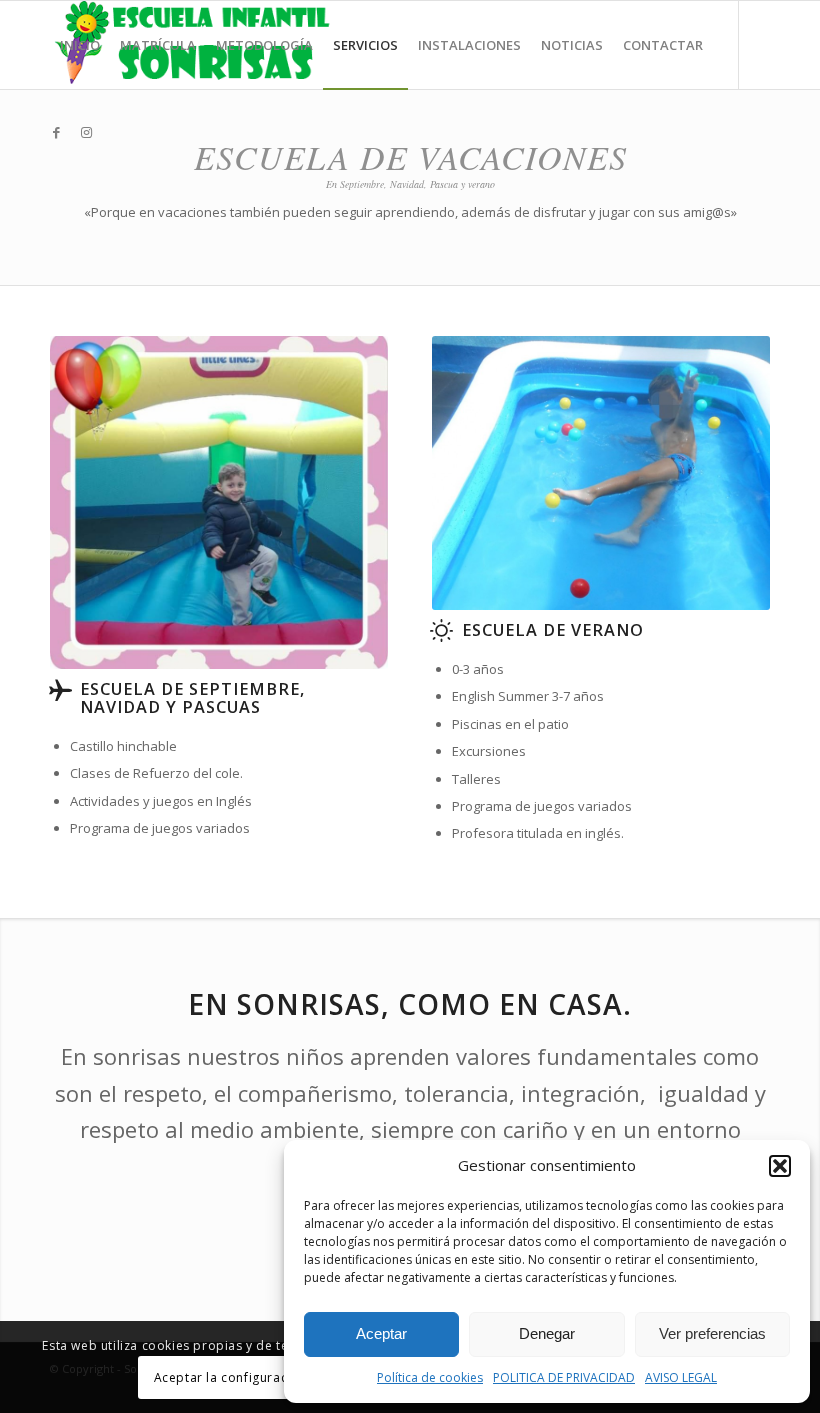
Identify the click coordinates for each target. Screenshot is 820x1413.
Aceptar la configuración (230, 1377)
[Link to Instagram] (86, 132)
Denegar (547, 1333)
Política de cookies (430, 1377)
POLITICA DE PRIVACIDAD (564, 1377)
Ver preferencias (712, 1333)
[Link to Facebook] (56, 132)
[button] (780, 1166)
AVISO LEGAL (681, 1377)
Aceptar (381, 1333)
